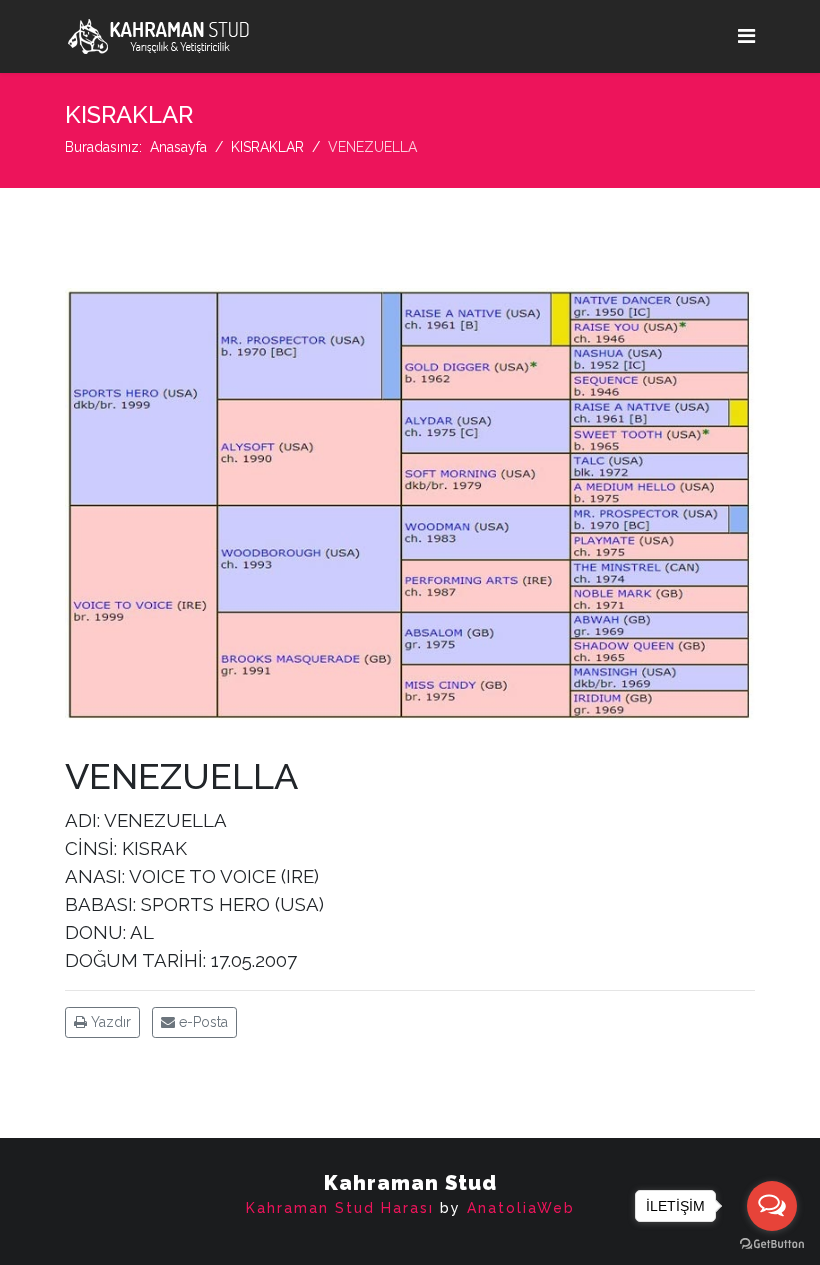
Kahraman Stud (410, 1183)
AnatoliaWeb (521, 1208)
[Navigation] (746, 36)
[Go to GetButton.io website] (772, 1244)
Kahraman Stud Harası (340, 1208)
